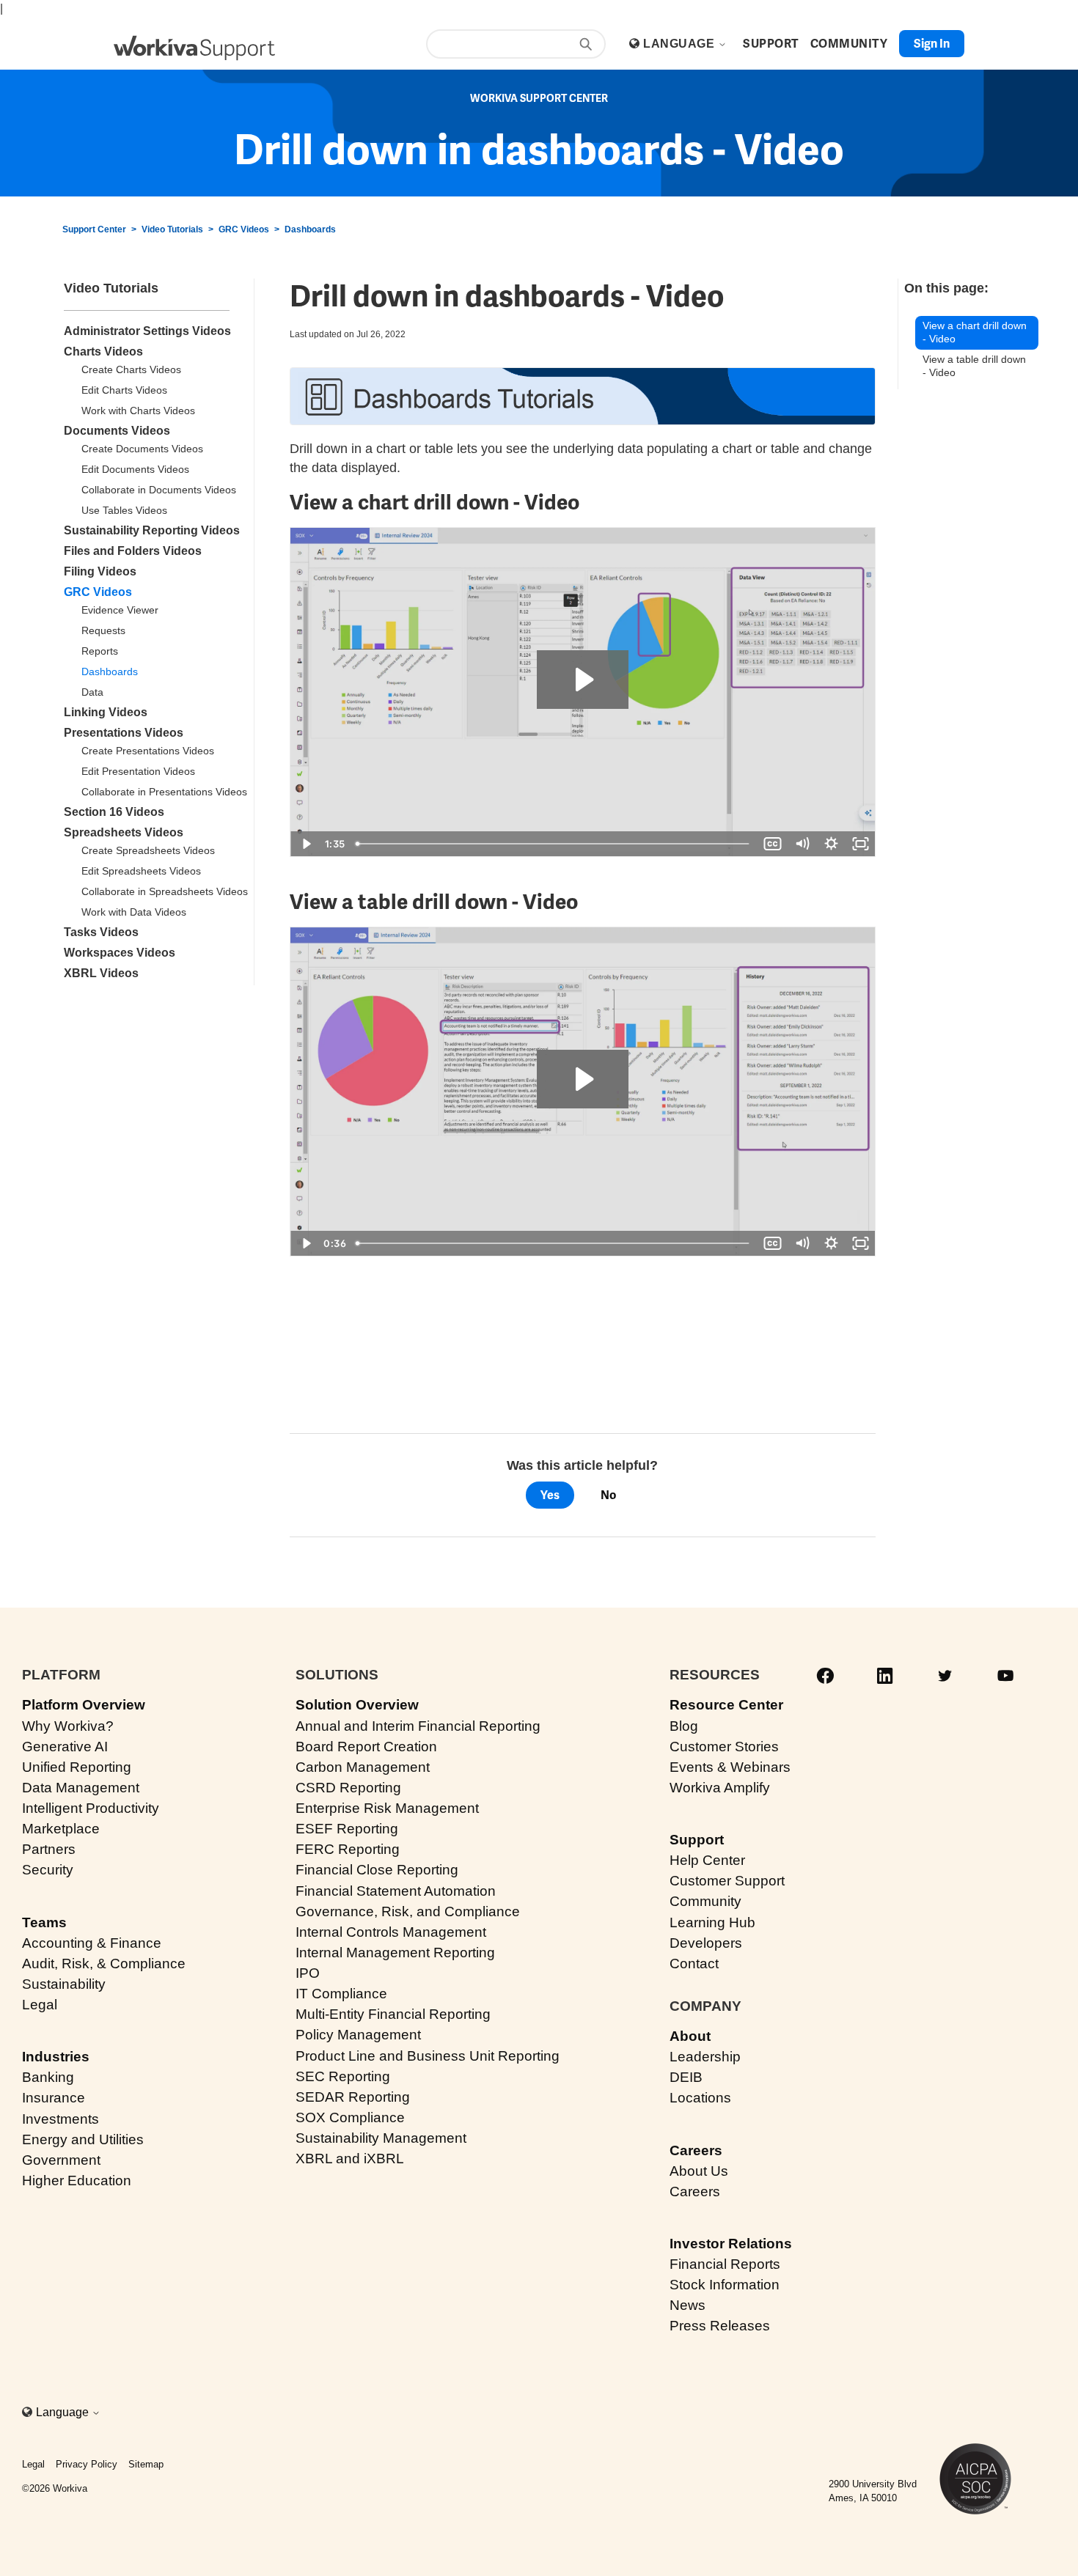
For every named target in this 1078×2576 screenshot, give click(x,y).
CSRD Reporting (348, 1788)
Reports (100, 651)
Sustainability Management (381, 2138)
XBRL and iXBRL (350, 2159)
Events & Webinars (730, 1767)
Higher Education (77, 2181)
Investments (60, 2119)
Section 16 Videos (114, 812)
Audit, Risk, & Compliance (104, 1964)
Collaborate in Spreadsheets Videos (165, 891)
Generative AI (65, 1747)
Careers (696, 2150)
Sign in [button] (932, 44)
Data (92, 692)
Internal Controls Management (391, 1932)
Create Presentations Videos (148, 751)
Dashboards (310, 229)
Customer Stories (724, 1747)
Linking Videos (106, 712)
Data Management (81, 1788)
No (608, 1495)
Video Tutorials (172, 229)
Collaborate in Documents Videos (159, 490)
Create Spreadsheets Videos (148, 850)
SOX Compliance (350, 2117)
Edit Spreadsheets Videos (141, 871)
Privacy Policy (87, 2464)
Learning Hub (712, 1922)
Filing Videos (100, 571)
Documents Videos (117, 431)
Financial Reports (725, 2264)
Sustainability (64, 1984)
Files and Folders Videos (133, 551)
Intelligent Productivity (91, 1808)
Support (697, 1840)
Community (705, 1901)
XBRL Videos (101, 973)
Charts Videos (103, 352)
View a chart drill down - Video (975, 332)
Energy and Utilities (83, 2139)
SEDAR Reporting (353, 2097)
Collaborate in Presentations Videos (164, 792)
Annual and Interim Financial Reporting (418, 1726)
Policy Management (358, 2035)
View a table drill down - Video (974, 366)
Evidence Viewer (120, 610)
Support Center (94, 229)
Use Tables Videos (124, 510)
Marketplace (61, 1829)
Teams (44, 1922)
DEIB (686, 2077)
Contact (694, 1964)
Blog (684, 1726)
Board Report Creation (366, 1747)
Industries (56, 2057)
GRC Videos (244, 229)
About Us (699, 2171)
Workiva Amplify (720, 1788)
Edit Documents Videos (135, 469)
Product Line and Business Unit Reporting (428, 2056)
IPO (308, 1973)
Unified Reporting (77, 1767)
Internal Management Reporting (395, 1953)
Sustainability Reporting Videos (152, 530)
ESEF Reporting (347, 1829)
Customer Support (727, 1881)
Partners (49, 1849)
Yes (550, 1495)
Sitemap (146, 2464)
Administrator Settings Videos (147, 331)
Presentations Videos (124, 733)
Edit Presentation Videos (138, 771)
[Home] (194, 48)
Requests (103, 630)
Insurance (54, 2098)
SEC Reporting (343, 2076)
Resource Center (726, 1705)
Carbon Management (363, 1767)
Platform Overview (84, 1705)
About (690, 2036)
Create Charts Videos (131, 369)
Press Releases (720, 2326)
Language (680, 44)
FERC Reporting (348, 1849)
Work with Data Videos (134, 912)
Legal (40, 2005)
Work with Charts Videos (138, 411)
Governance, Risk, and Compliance (408, 1911)
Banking (48, 2077)
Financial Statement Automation (396, 1891)
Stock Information (725, 2285)
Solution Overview (357, 1705)
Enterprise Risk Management (387, 1808)
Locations (700, 2098)
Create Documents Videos (142, 449)
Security (48, 1870)
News (687, 2305)
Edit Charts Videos (124, 390)
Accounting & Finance (92, 1943)
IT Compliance (341, 1994)
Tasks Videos (101, 932)
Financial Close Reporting (377, 1870)
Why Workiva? (68, 1726)
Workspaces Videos (120, 953)
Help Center (707, 1860)
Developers (706, 1943)
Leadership (705, 2057)
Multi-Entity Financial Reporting (393, 2014)
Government (61, 2160)
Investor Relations (731, 2244)
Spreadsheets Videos (124, 832)
